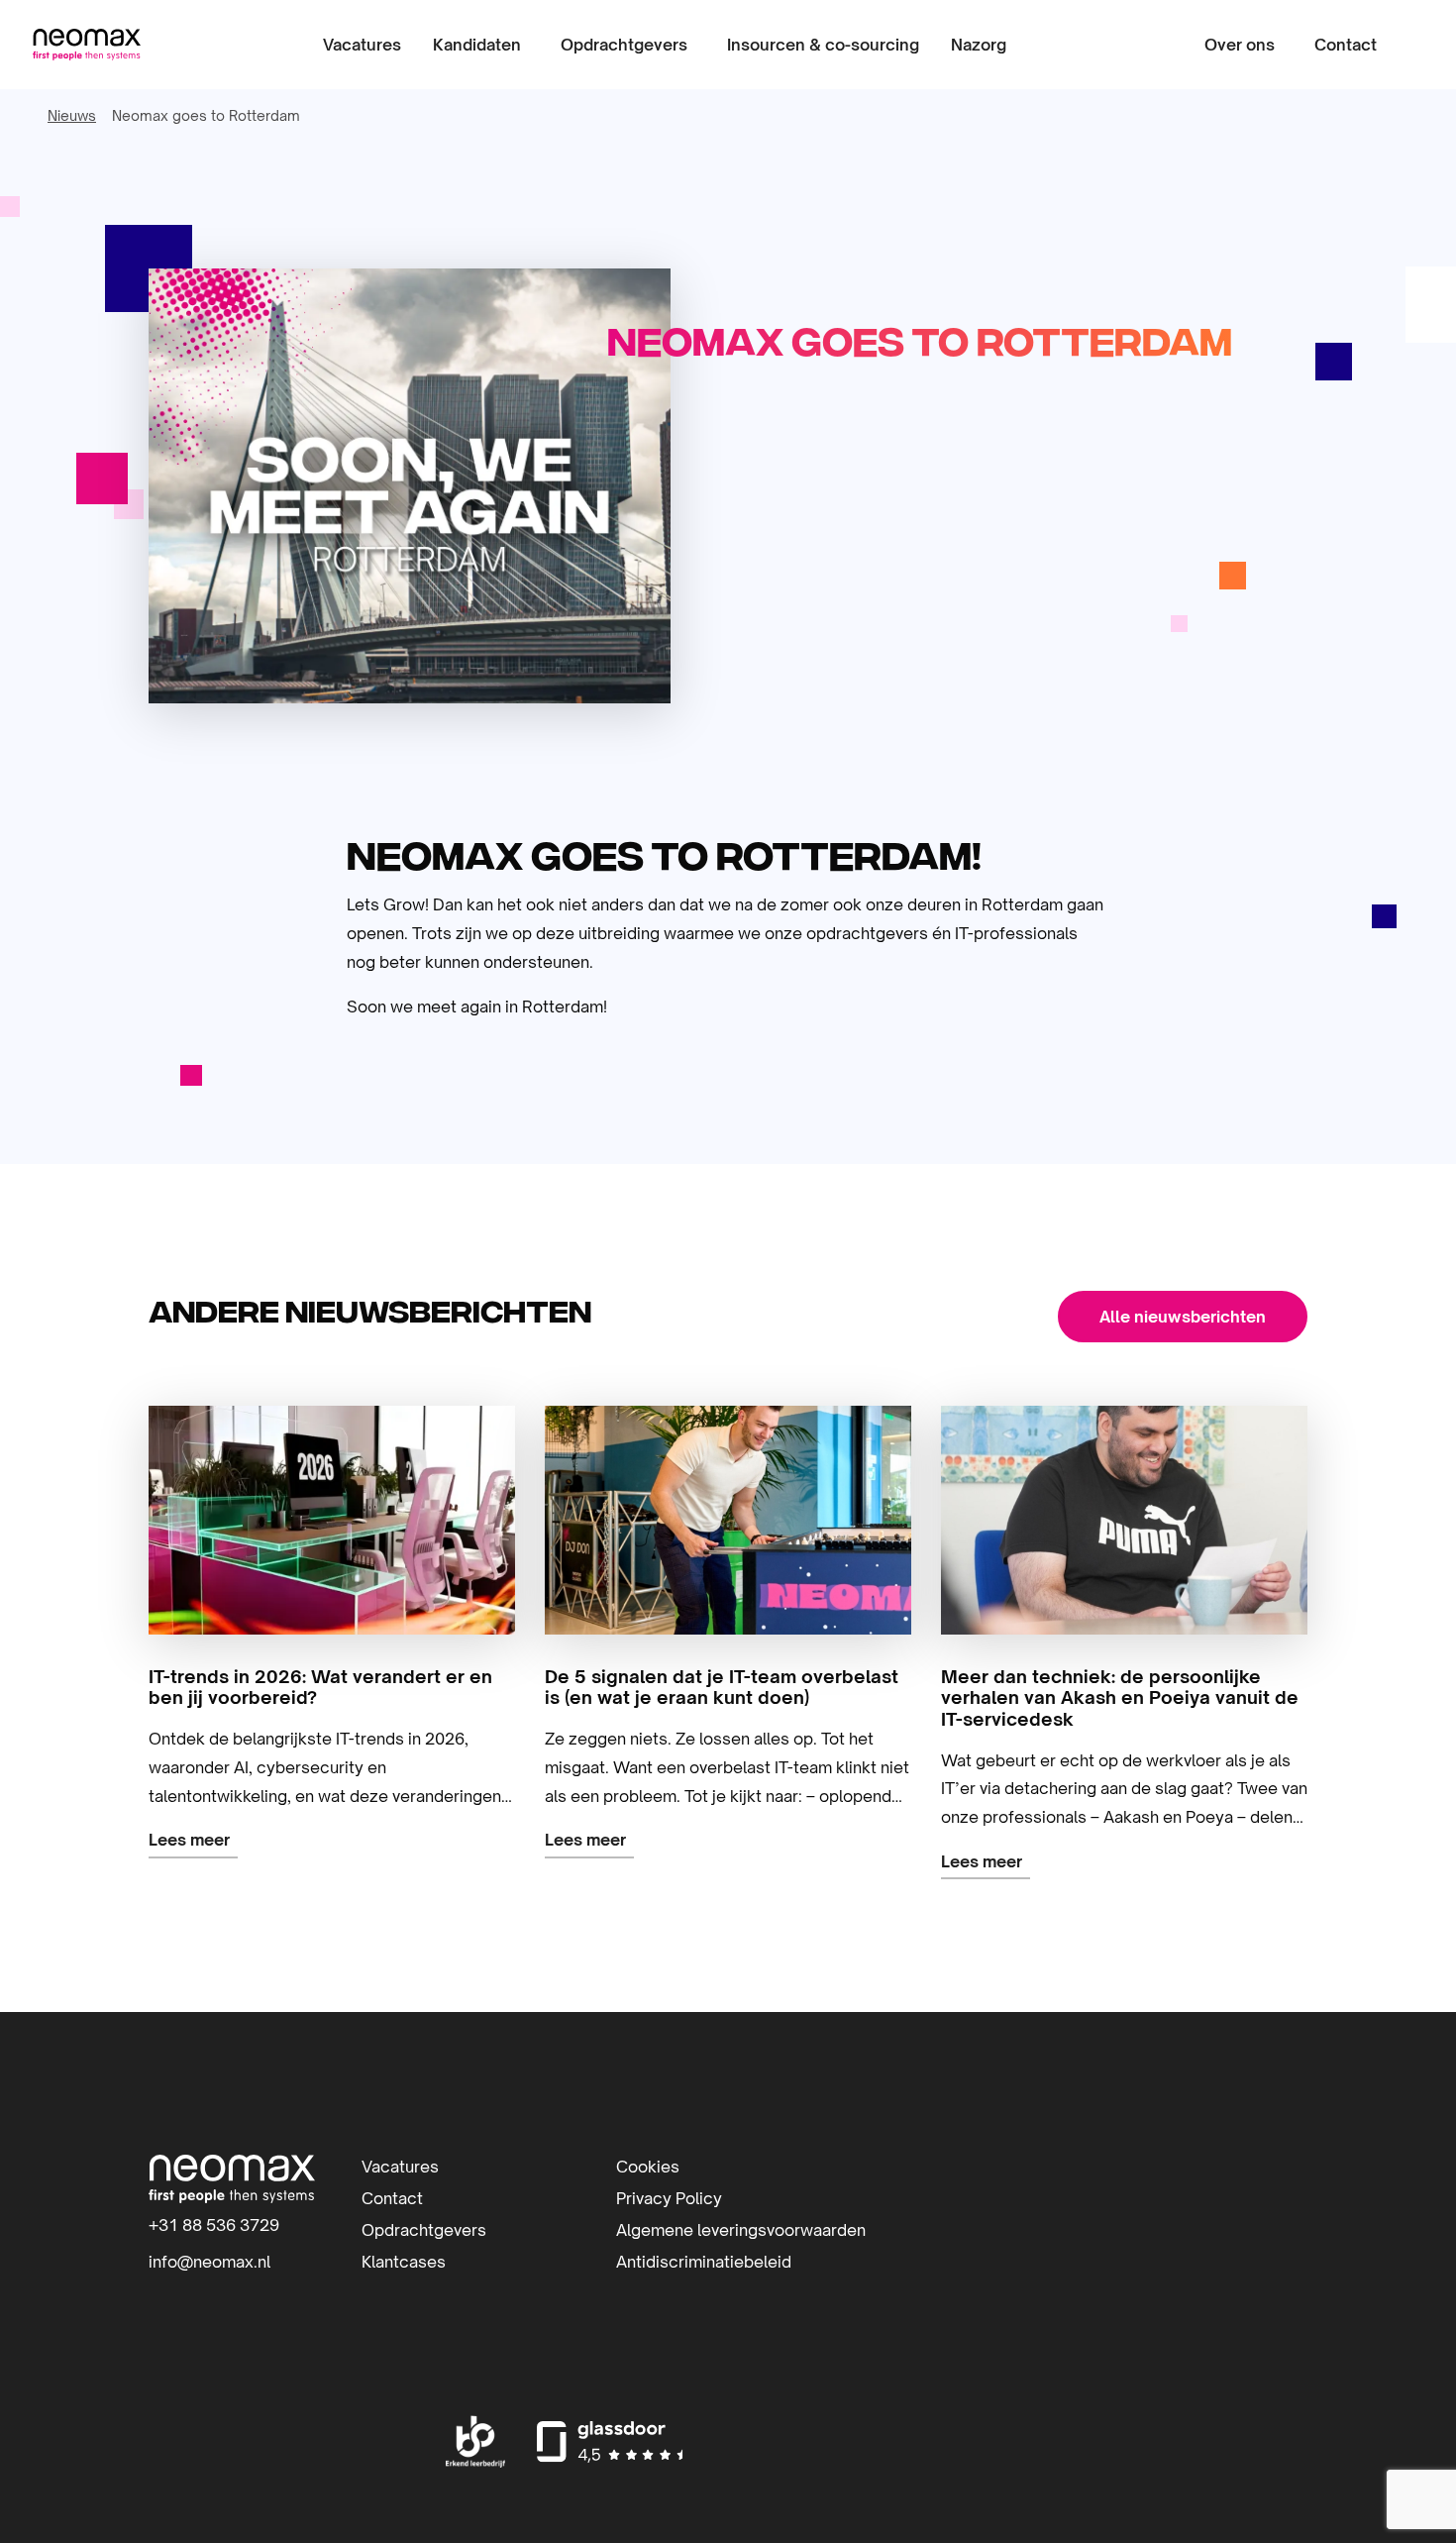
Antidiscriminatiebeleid (704, 2262)
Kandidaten (477, 45)
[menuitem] (362, 45)
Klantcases (404, 2262)
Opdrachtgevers (624, 45)
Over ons (1240, 45)
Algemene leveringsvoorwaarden (741, 2230)
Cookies (648, 2167)
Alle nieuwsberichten (1183, 1317)
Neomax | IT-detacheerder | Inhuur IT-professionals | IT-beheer (86, 45)
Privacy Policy (669, 2198)
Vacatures (362, 45)
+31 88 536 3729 (214, 2225)
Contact (1346, 45)
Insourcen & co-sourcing (823, 45)
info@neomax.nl (209, 2262)
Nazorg (979, 45)
